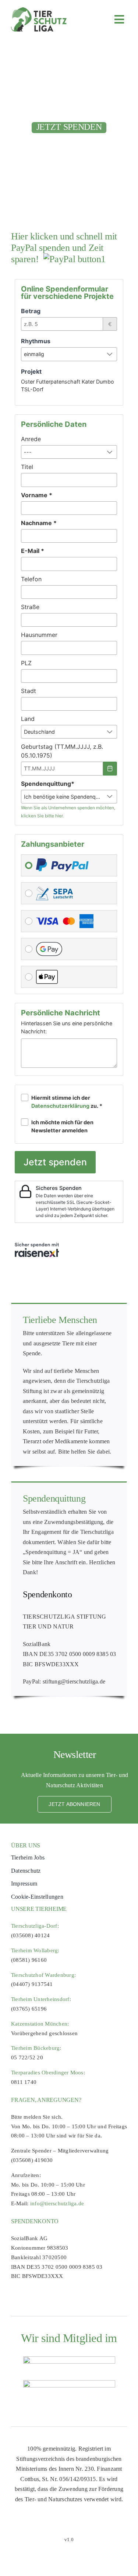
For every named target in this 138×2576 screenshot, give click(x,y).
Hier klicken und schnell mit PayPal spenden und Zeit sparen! (64, 248)
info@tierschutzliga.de (57, 2203)
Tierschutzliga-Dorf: (35, 1926)
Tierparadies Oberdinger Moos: (48, 2073)
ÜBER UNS (26, 1845)
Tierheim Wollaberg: (35, 1950)
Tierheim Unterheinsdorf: (41, 1999)
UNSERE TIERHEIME (39, 1909)
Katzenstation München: (40, 2024)
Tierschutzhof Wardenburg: (43, 1975)
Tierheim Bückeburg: (36, 2048)
